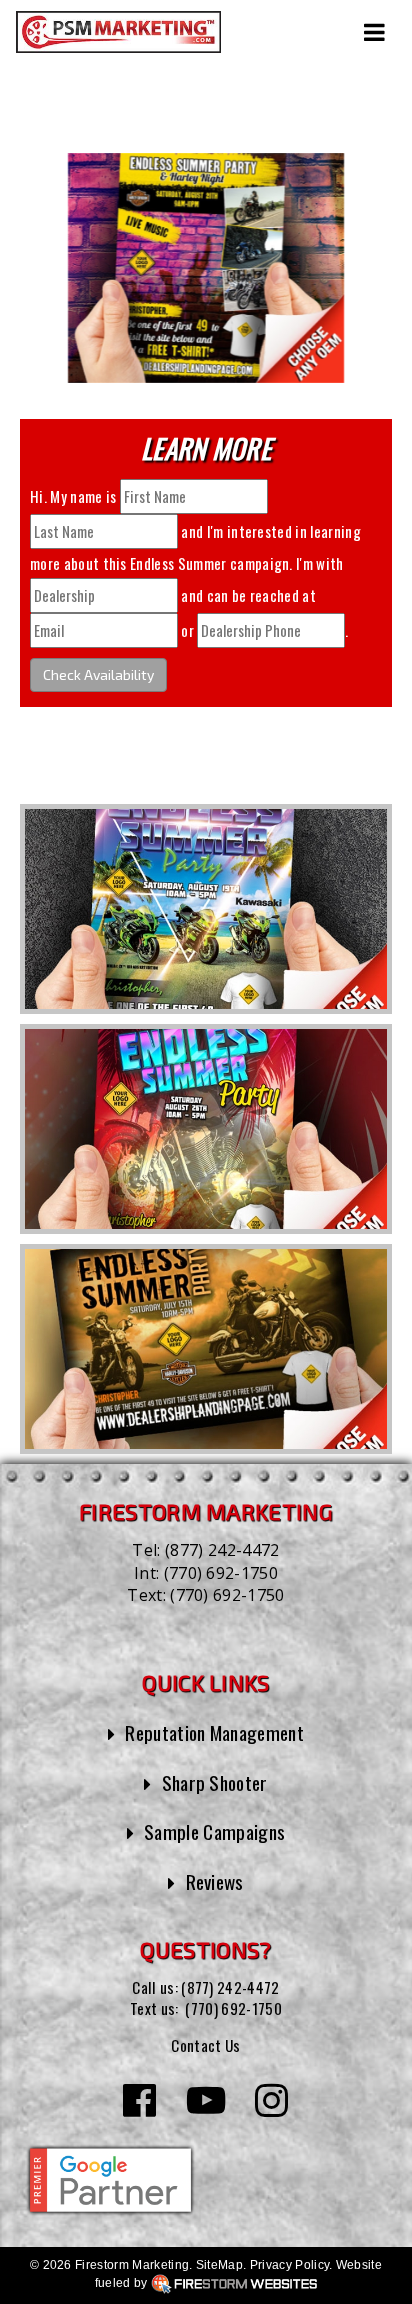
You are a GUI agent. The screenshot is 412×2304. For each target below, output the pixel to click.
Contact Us (205, 2045)
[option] (206, 909)
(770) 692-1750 (221, 1573)
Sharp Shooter (215, 1782)
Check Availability (98, 674)
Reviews (215, 1881)
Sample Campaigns (214, 1831)
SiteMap (219, 2265)
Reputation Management (214, 1732)
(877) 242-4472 (222, 1550)
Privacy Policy (289, 2265)
